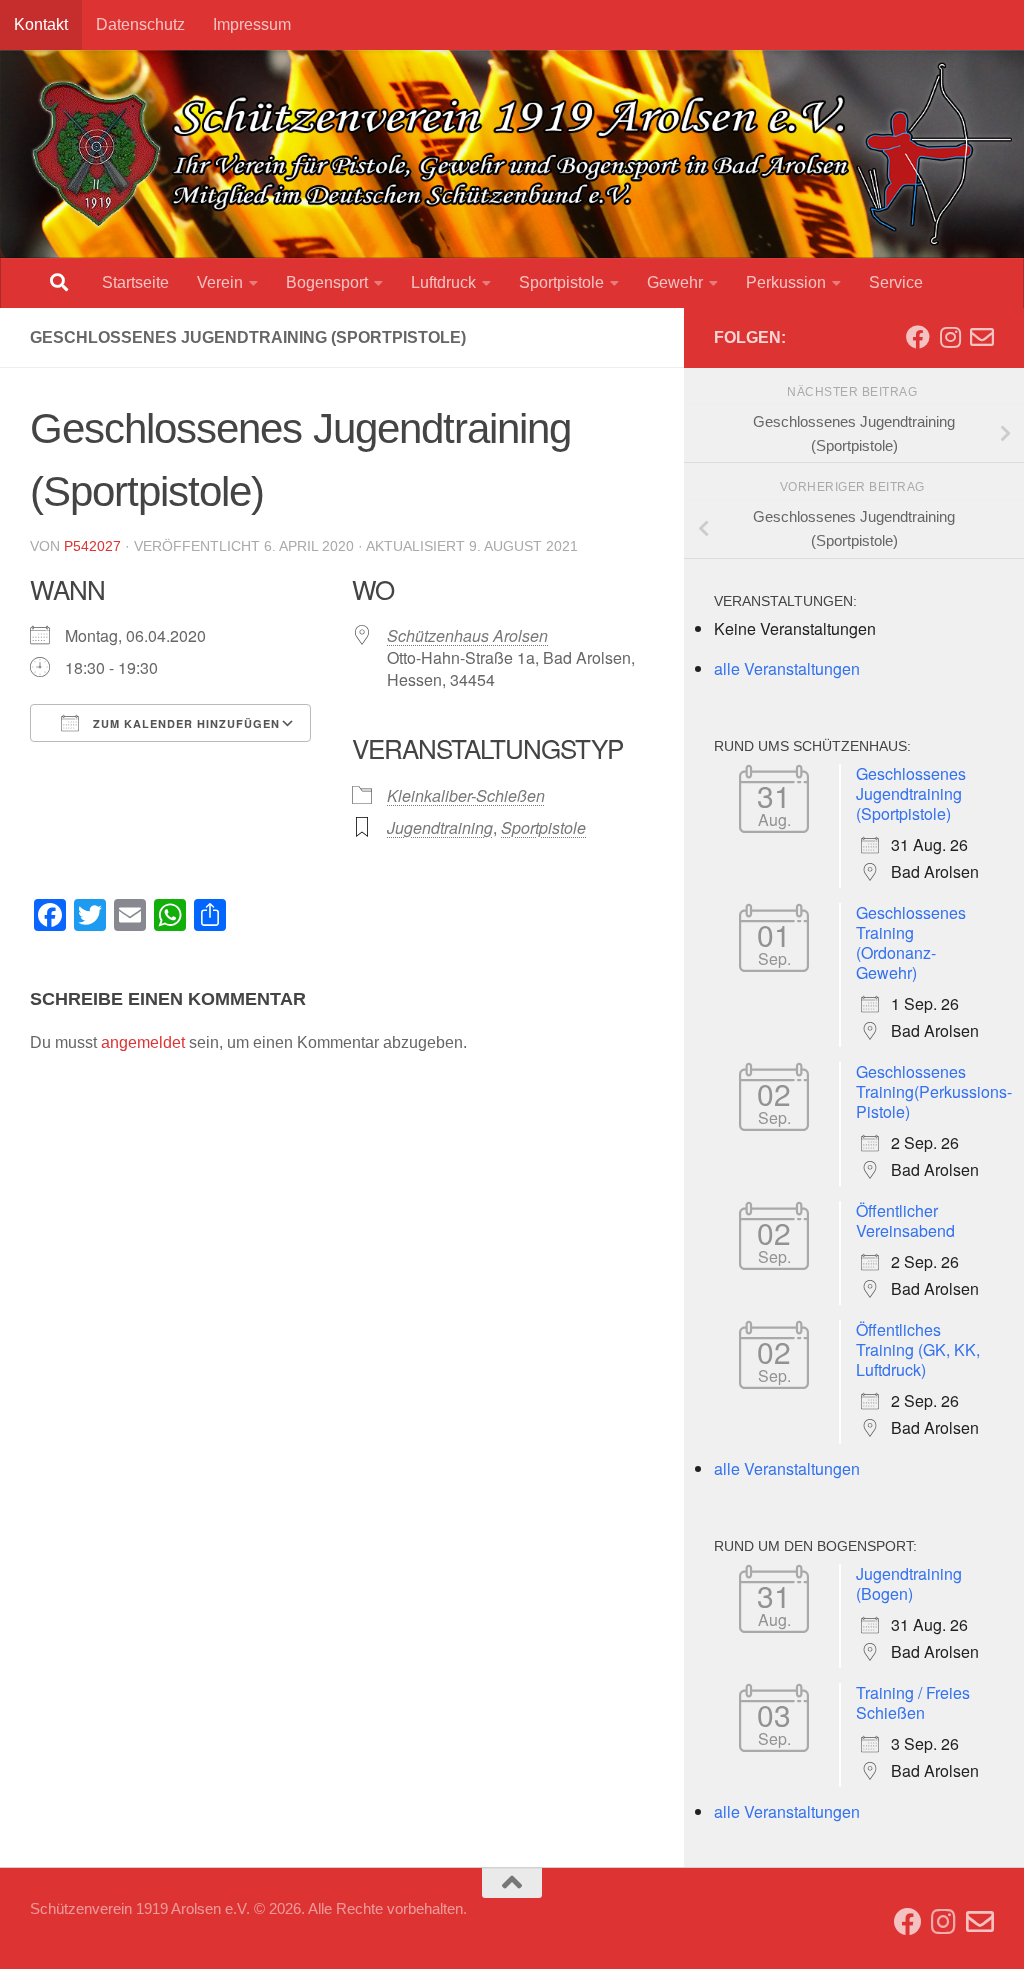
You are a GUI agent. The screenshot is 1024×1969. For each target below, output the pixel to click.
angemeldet (143, 1042)
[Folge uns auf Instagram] (950, 337)
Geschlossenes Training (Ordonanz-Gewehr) (911, 942)
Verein (220, 282)
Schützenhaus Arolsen (467, 635)
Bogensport (327, 282)
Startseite (135, 282)
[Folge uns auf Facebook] (918, 337)
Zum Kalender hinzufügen (184, 723)
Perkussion (786, 282)
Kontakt (41, 24)
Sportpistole (561, 282)
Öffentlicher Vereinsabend (905, 1220)
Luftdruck (443, 282)
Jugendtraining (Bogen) (909, 1583)
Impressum (252, 24)
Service (896, 282)
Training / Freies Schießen (913, 1702)
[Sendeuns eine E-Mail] (982, 337)
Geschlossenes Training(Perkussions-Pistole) (934, 1091)
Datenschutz (140, 24)
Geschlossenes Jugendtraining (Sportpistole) (911, 793)
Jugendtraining (440, 827)
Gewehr (675, 282)
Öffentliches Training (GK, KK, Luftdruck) (918, 1349)
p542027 (92, 546)
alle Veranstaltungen (787, 668)
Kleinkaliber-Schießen (466, 795)
